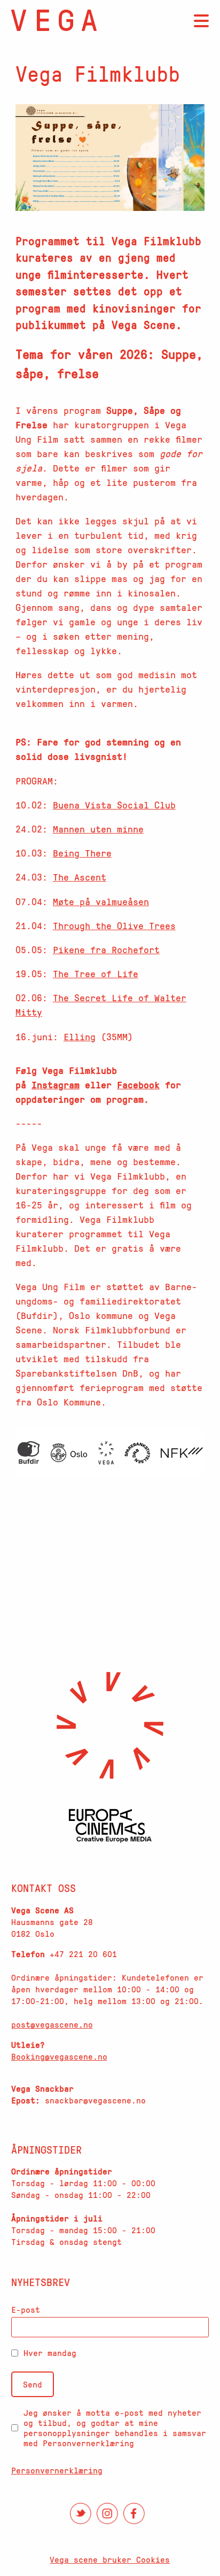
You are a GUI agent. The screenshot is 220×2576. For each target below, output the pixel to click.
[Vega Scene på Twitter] (81, 2514)
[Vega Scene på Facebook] (134, 2514)
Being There (82, 853)
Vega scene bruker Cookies (110, 2559)
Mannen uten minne (98, 829)
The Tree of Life (96, 973)
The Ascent (80, 877)
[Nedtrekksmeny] (201, 21)
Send (33, 2384)
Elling (80, 1036)
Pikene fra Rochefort (106, 949)
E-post (26, 2310)
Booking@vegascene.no (59, 2056)
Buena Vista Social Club (114, 805)
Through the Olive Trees (114, 925)
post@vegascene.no (52, 2024)
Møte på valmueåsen (101, 901)
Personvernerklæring (57, 2470)
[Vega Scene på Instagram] (107, 2514)
